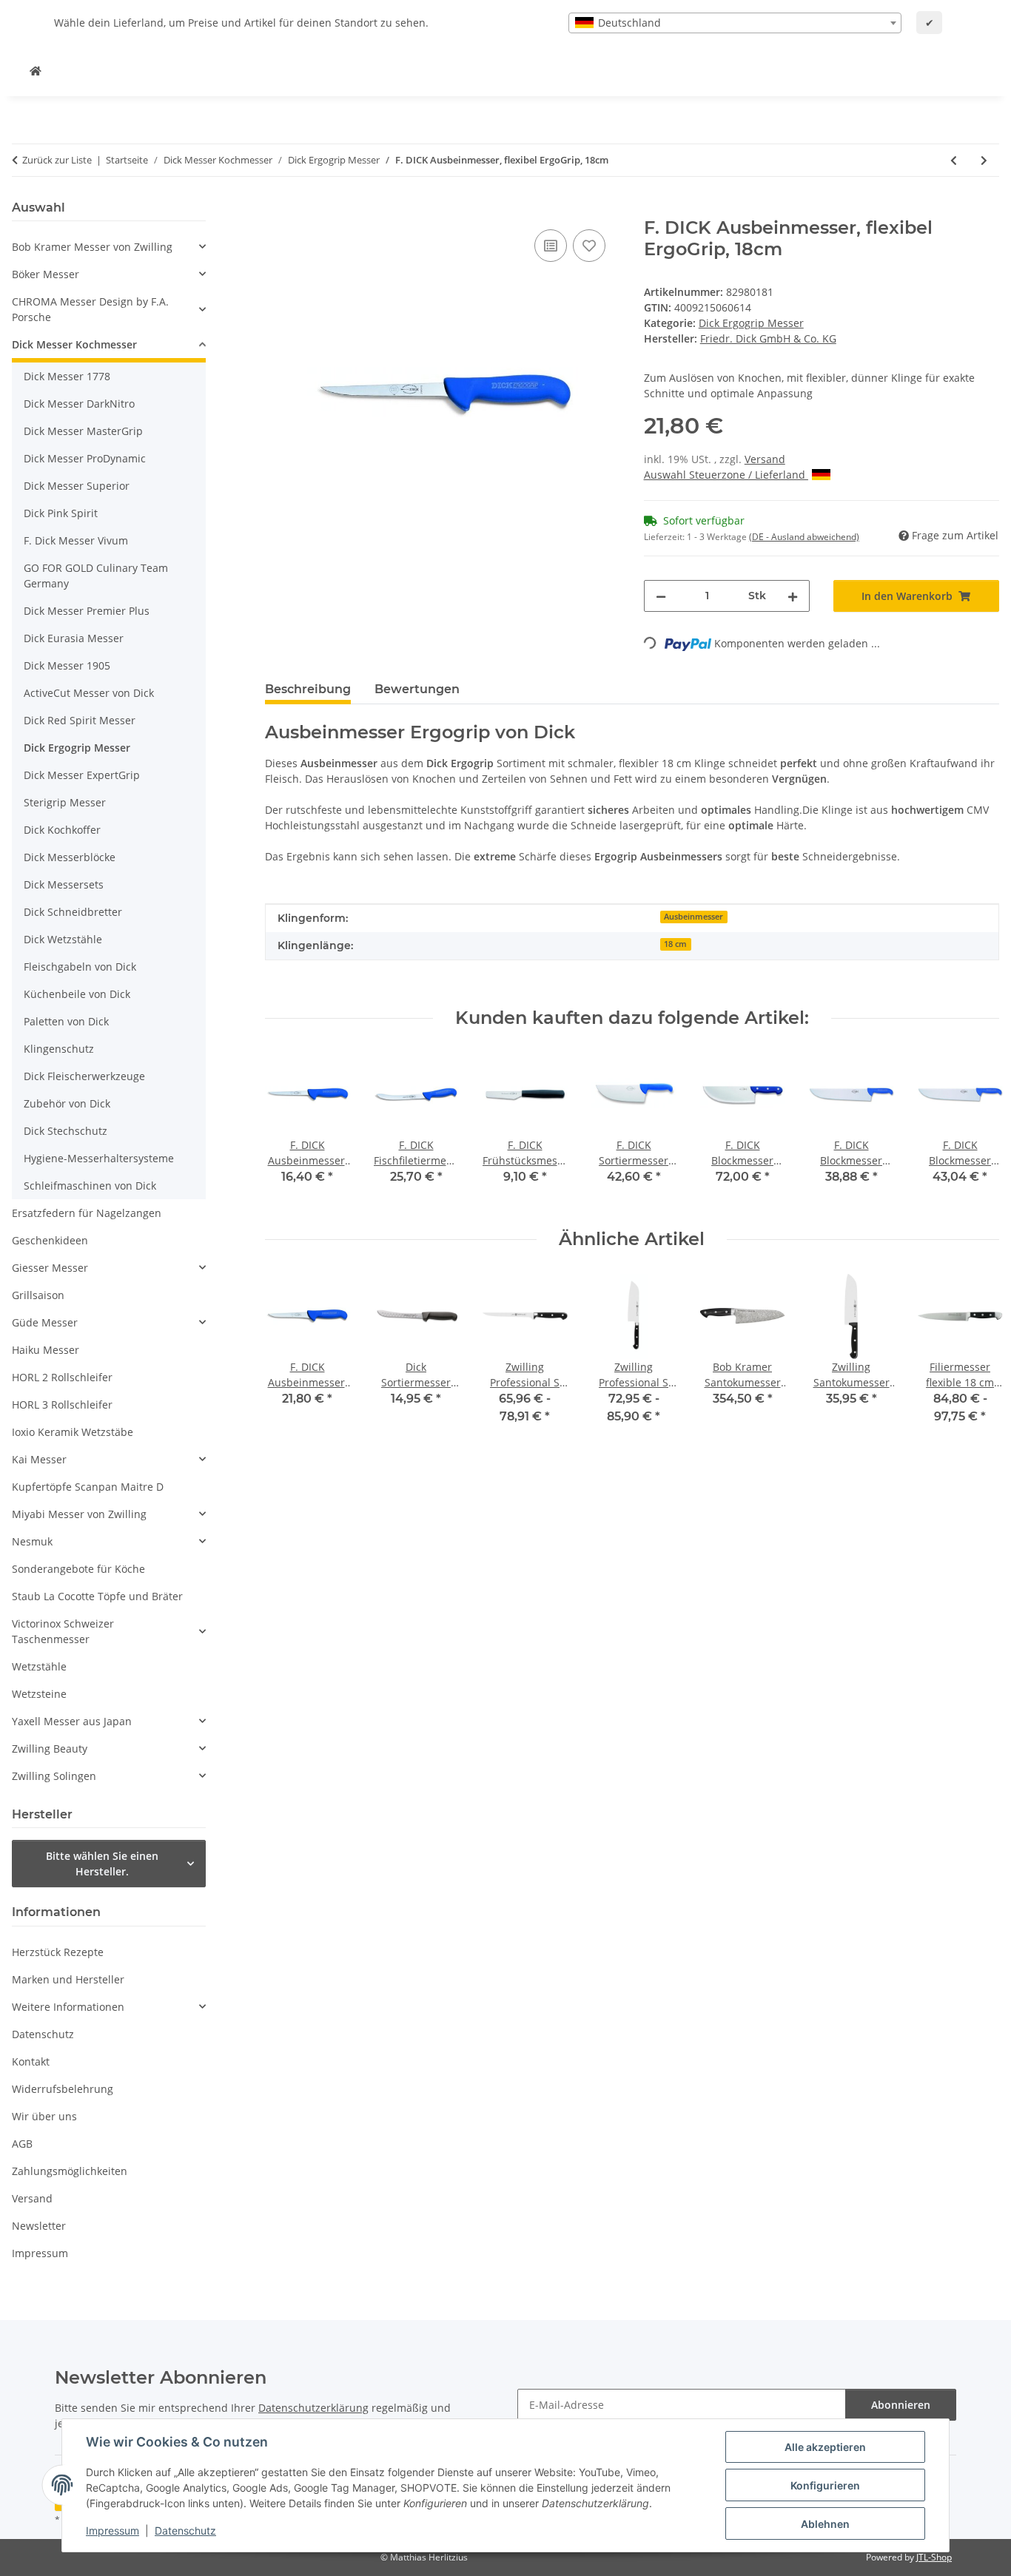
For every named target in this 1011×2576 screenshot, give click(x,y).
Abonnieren (901, 2405)
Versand (765, 459)
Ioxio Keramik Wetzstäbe (73, 1432)
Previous (289, 1359)
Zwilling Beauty (50, 1749)
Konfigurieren (825, 2485)
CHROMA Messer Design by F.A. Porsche (90, 309)
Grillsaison (38, 1295)
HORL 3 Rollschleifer (62, 1405)
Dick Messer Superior (77, 486)
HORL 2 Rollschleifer (62, 1377)
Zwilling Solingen (54, 1776)
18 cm (675, 944)
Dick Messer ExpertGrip (82, 775)
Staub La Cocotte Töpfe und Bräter (97, 1596)
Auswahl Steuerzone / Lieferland (726, 475)
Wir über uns (44, 2116)
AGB (22, 2144)
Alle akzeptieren (825, 2447)
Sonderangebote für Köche (78, 1569)
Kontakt (31, 2061)
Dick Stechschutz (66, 1131)
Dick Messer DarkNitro (79, 404)
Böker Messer (46, 274)
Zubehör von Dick (67, 1103)
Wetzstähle (39, 1666)
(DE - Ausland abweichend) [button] (804, 537)
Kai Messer (39, 1459)
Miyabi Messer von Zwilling (79, 1514)
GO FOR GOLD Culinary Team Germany (96, 576)
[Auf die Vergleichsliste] (551, 246)
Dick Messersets (64, 884)
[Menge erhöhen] (793, 596)
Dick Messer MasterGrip (83, 431)
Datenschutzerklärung (313, 2408)
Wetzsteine (39, 1694)
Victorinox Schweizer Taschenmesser (63, 1631)
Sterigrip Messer (65, 802)
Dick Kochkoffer (62, 830)
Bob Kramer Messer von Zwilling (92, 247)
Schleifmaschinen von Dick (90, 1186)
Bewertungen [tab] (417, 689)
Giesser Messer (50, 1268)
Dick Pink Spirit (61, 513)
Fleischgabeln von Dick (80, 967)
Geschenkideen (50, 1240)
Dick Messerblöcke (70, 857)
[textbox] (735, 23)
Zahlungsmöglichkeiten (70, 2171)
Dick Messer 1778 (67, 376)
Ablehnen (825, 2524)
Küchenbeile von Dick (77, 994)
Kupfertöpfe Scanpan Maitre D (88, 1487)
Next (975, 1359)
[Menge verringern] (661, 596)
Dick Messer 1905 (67, 665)
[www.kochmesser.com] (36, 71)
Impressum (112, 2531)
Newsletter (39, 2226)
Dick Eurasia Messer (74, 638)
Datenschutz (185, 2531)
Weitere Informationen (68, 2007)
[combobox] (735, 23)
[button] (109, 247)
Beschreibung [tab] (308, 689)
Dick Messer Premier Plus (87, 611)
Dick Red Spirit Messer (80, 720)
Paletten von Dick (66, 1021)
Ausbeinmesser (693, 917)
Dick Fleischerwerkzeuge (84, 1076)
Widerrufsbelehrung (63, 2089)
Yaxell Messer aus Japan (72, 1721)
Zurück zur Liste (57, 160)
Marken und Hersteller (68, 1979)
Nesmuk (32, 1541)
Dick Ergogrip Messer (751, 323)
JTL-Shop (934, 2557)
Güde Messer (45, 1322)
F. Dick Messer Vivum (76, 540)
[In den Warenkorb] (277, 209)
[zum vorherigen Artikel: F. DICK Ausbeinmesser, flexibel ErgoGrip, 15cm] (954, 160)
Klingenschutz (59, 1049)
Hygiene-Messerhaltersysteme (99, 1158)
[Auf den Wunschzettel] (589, 246)
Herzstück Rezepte (58, 1952)
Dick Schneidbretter (73, 912)
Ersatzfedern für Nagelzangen (87, 1213)
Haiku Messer (46, 1350)
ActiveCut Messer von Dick (89, 693)
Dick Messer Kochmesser (74, 344)
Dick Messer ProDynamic (85, 458)
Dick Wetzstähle (63, 939)
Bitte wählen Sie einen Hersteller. (102, 1864)
